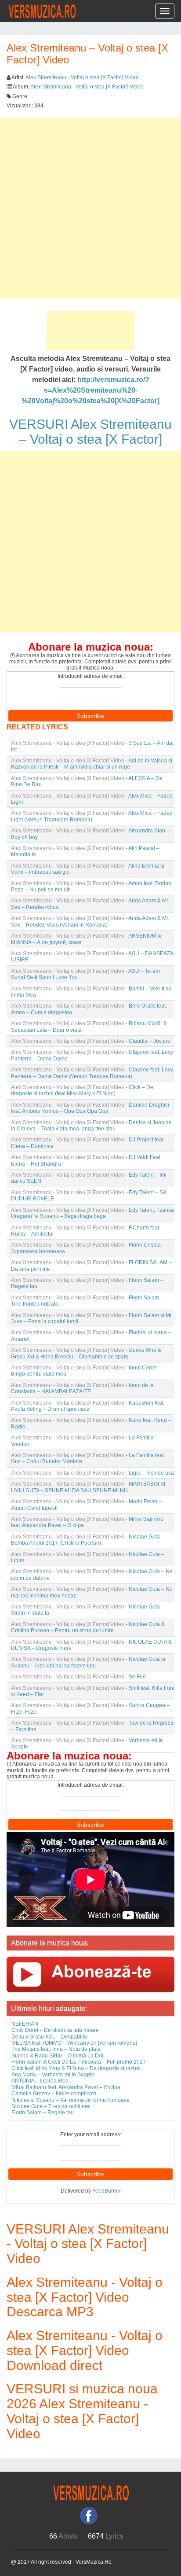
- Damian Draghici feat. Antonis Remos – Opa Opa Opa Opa (90, 1108)
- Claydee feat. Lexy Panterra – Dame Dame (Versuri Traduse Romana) (92, 1073)
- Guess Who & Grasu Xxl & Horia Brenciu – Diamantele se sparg (86, 1353)
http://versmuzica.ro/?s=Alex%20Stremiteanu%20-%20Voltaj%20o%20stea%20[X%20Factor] (90, 390)
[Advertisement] (90, 209)
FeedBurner (107, 2191)
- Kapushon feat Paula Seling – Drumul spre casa (87, 1406)
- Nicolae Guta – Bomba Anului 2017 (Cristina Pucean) (88, 1540)
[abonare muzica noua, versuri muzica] (90, 1974)
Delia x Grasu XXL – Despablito (49, 2037)
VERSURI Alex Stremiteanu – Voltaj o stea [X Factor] (90, 432)
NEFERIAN (25, 2024)
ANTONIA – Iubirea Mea (40, 2081)
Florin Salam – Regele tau (43, 2112)
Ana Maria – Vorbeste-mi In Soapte (53, 2075)
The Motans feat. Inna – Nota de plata (56, 2049)
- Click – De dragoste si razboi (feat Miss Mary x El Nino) (82, 1090)
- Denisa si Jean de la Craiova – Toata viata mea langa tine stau (91, 1126)
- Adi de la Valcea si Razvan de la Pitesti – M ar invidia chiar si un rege (92, 764)
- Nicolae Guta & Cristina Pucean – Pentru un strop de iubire (88, 1627)
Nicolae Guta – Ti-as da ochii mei (51, 2106)
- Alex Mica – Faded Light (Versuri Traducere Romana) (92, 816)
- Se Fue (78, 1677)
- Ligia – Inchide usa (92, 1473)
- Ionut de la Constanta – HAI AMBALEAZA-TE (82, 1388)
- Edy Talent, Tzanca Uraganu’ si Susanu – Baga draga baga (92, 1213)
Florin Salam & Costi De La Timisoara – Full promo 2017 (79, 2062)
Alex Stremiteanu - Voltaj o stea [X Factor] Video (82, 77)
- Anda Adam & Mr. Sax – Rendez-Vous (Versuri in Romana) (90, 921)
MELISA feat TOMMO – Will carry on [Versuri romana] (74, 2043)
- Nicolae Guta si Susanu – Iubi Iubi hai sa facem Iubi (88, 1662)
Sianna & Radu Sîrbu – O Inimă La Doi (57, 2056)
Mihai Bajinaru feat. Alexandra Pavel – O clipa (66, 2087)
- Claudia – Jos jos (90, 1041)
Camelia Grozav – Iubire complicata (54, 2094)
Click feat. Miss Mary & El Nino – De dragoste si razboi (76, 2068)
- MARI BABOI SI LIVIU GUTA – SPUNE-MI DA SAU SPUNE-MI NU (88, 1487)
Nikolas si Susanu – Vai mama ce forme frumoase (71, 2100)
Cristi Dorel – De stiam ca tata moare (55, 2030)
